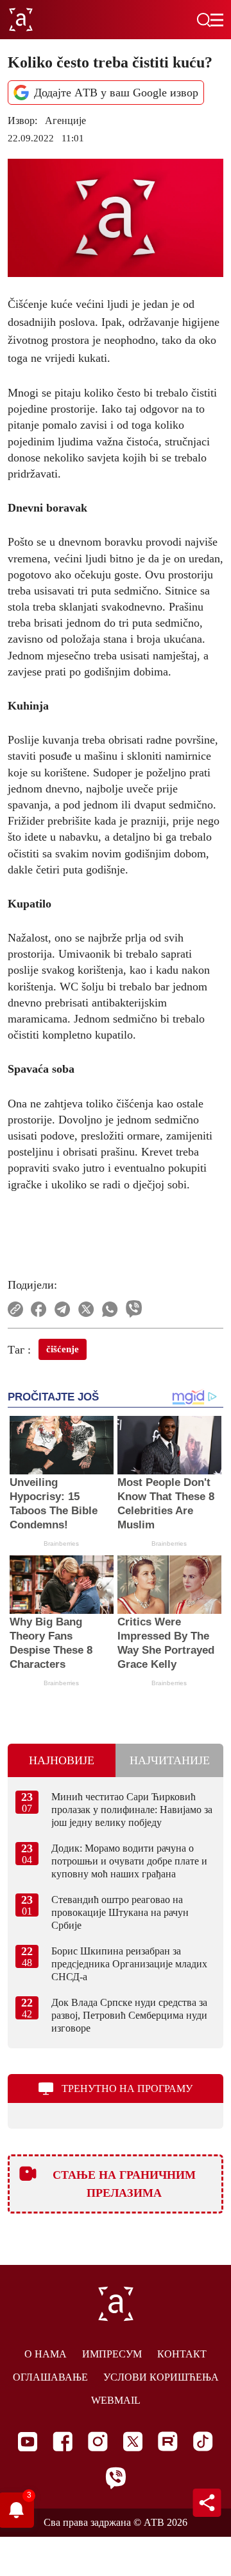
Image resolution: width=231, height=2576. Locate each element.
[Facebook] (63, 2441)
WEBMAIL (116, 2400)
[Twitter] (133, 2441)
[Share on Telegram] (63, 1309)
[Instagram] (98, 2441)
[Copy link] (15, 1309)
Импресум (112, 2354)
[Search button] (203, 20)
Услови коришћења (161, 2377)
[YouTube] (28, 2442)
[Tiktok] (203, 2441)
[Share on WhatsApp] (110, 1309)
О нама (46, 2354)
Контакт (182, 2354)
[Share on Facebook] (39, 1309)
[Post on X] (86, 1309)
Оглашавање (50, 2377)
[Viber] (116, 2478)
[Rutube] (168, 2441)
